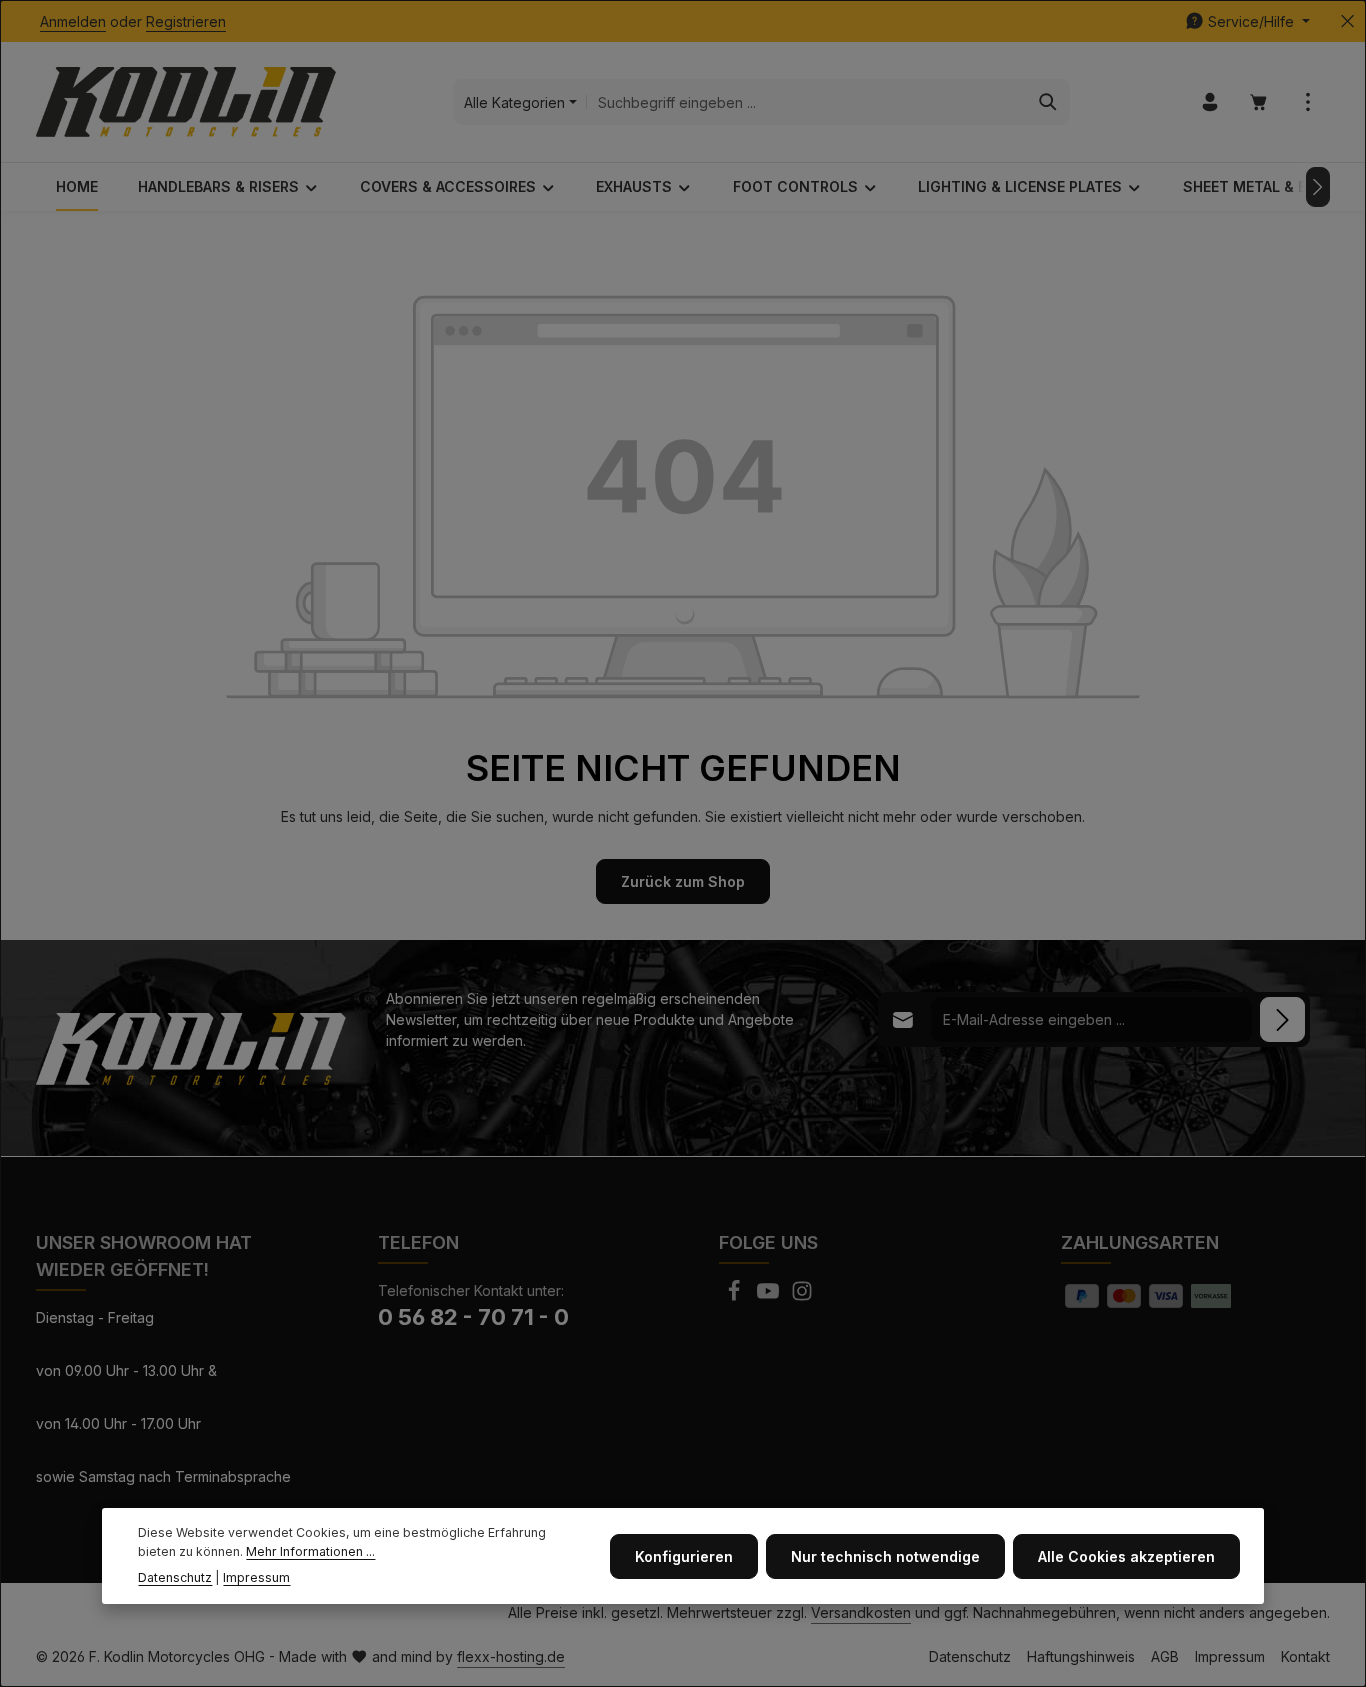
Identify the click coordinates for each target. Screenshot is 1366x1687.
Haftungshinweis (1081, 1656)
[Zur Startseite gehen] (186, 102)
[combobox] (807, 102)
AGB (1165, 1656)
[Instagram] (802, 1296)
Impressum (1230, 1656)
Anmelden (73, 21)
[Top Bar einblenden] (1307, 102)
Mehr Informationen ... (310, 1550)
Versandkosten (861, 1612)
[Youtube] (770, 1296)
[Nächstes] (1318, 187)
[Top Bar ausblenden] (1347, 21)
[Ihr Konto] (1209, 102)
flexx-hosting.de (511, 1656)
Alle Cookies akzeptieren (1126, 1555)
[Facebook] (736, 1296)
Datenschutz (970, 1656)
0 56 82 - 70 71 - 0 (473, 1317)
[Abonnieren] (1282, 1019)
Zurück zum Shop (683, 881)
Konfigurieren (684, 1555)
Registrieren (186, 21)
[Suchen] (1048, 102)
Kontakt (1305, 1656)
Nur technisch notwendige (885, 1555)
